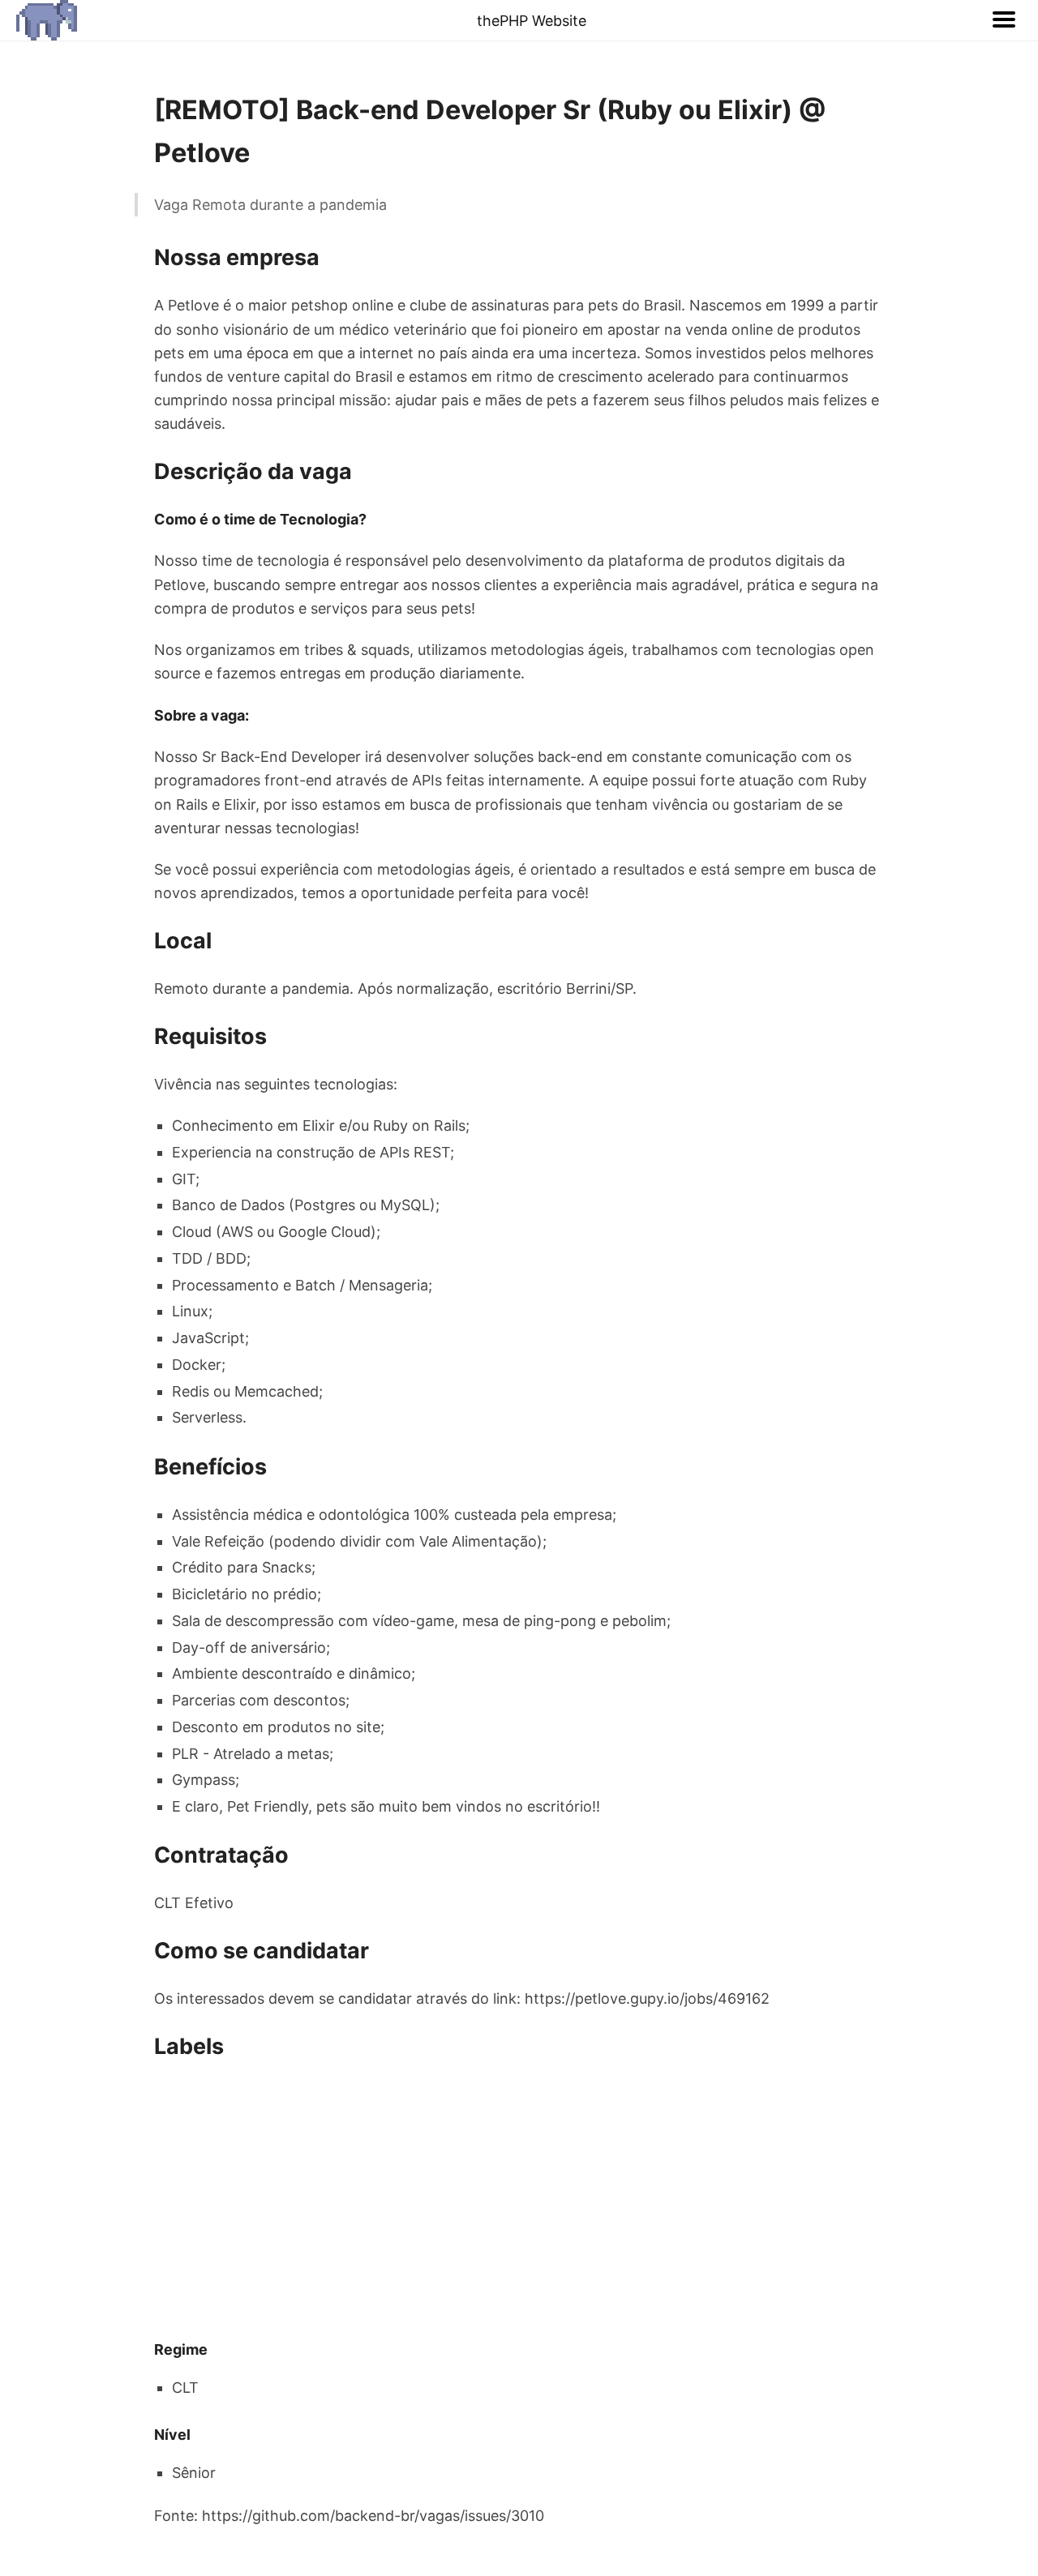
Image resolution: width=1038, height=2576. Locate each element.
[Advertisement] (519, 2201)
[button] (1004, 20)
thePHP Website (532, 21)
